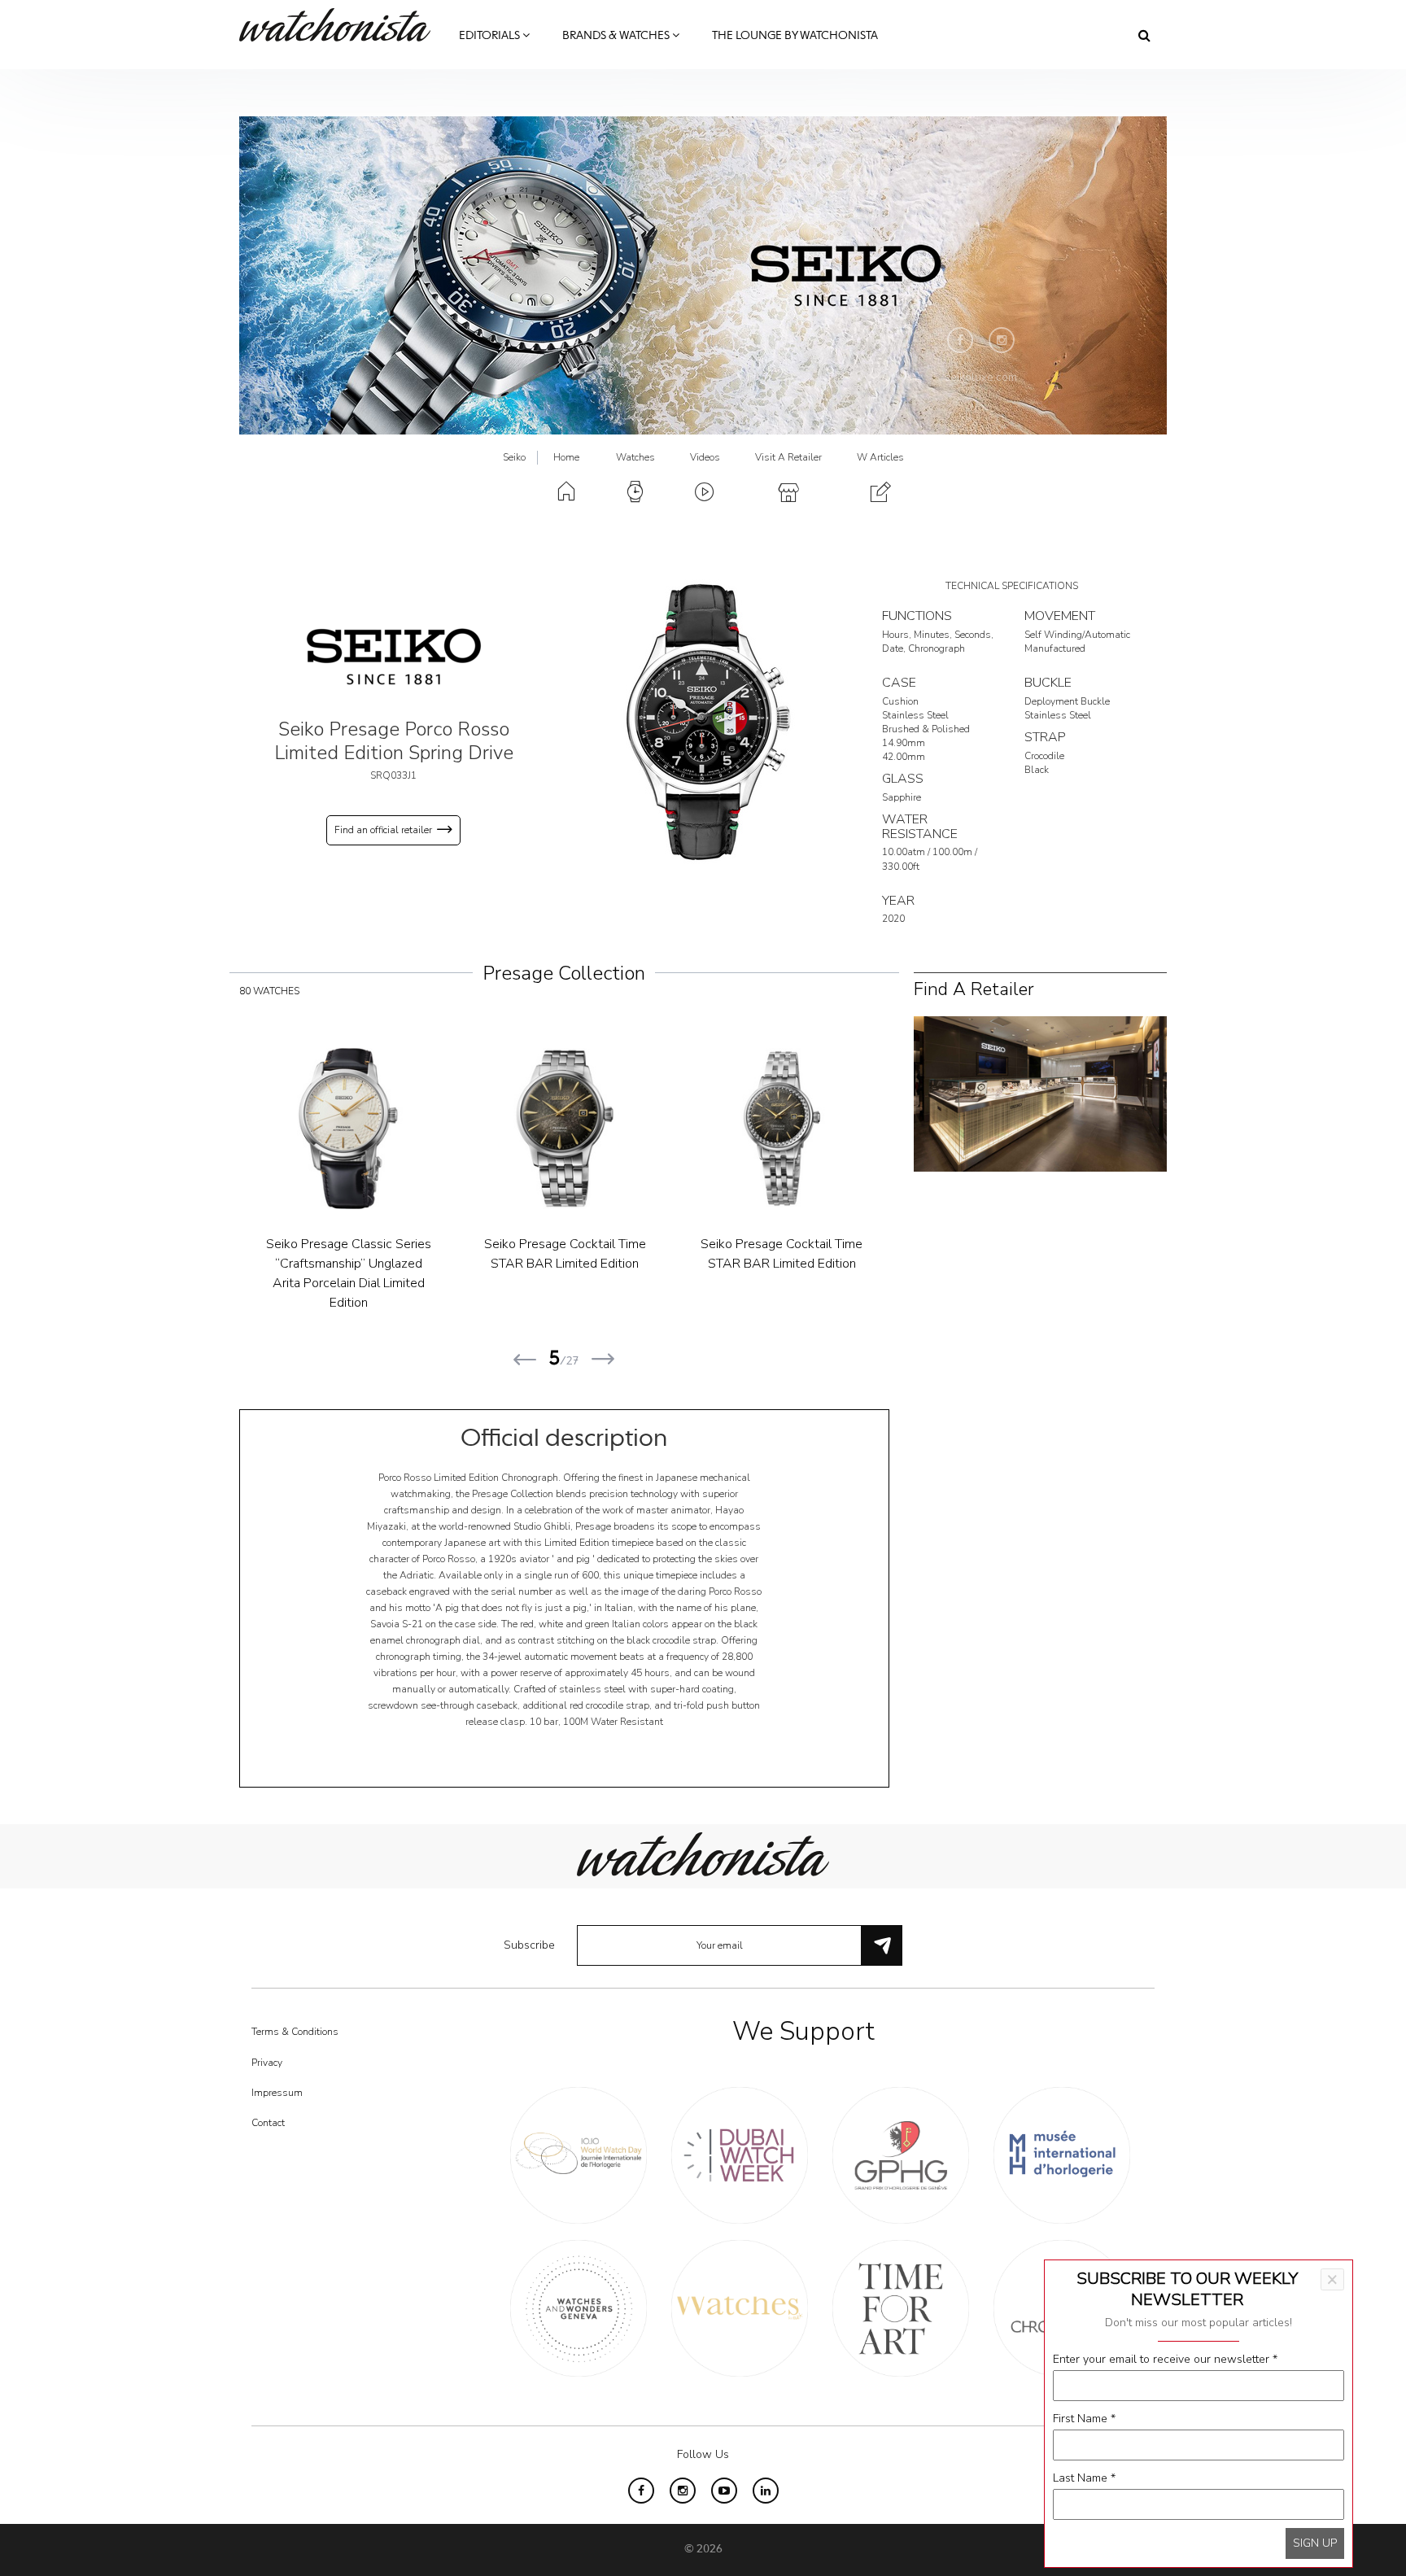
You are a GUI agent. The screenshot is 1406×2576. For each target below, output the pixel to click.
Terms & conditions (295, 2032)
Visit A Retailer (788, 457)
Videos (705, 457)
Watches (635, 457)
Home (566, 457)
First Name (1084, 2419)
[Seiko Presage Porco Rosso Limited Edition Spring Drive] (703, 721)
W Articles (880, 457)
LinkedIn (766, 2491)
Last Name (1084, 2478)
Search (1144, 35)
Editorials (491, 36)
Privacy (267, 2063)
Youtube (724, 2491)
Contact (268, 2123)
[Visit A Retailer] (1040, 1092)
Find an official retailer (383, 830)
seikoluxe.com (981, 377)
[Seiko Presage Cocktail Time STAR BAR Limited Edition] (276, 1129)
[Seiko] (394, 656)
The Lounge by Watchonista (795, 36)
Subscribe (529, 1945)
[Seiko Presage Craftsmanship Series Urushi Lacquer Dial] (710, 1129)
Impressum (277, 2093)
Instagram (1002, 340)
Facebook (960, 340)
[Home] (341, 25)
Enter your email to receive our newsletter (1165, 2359)
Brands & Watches (617, 36)
